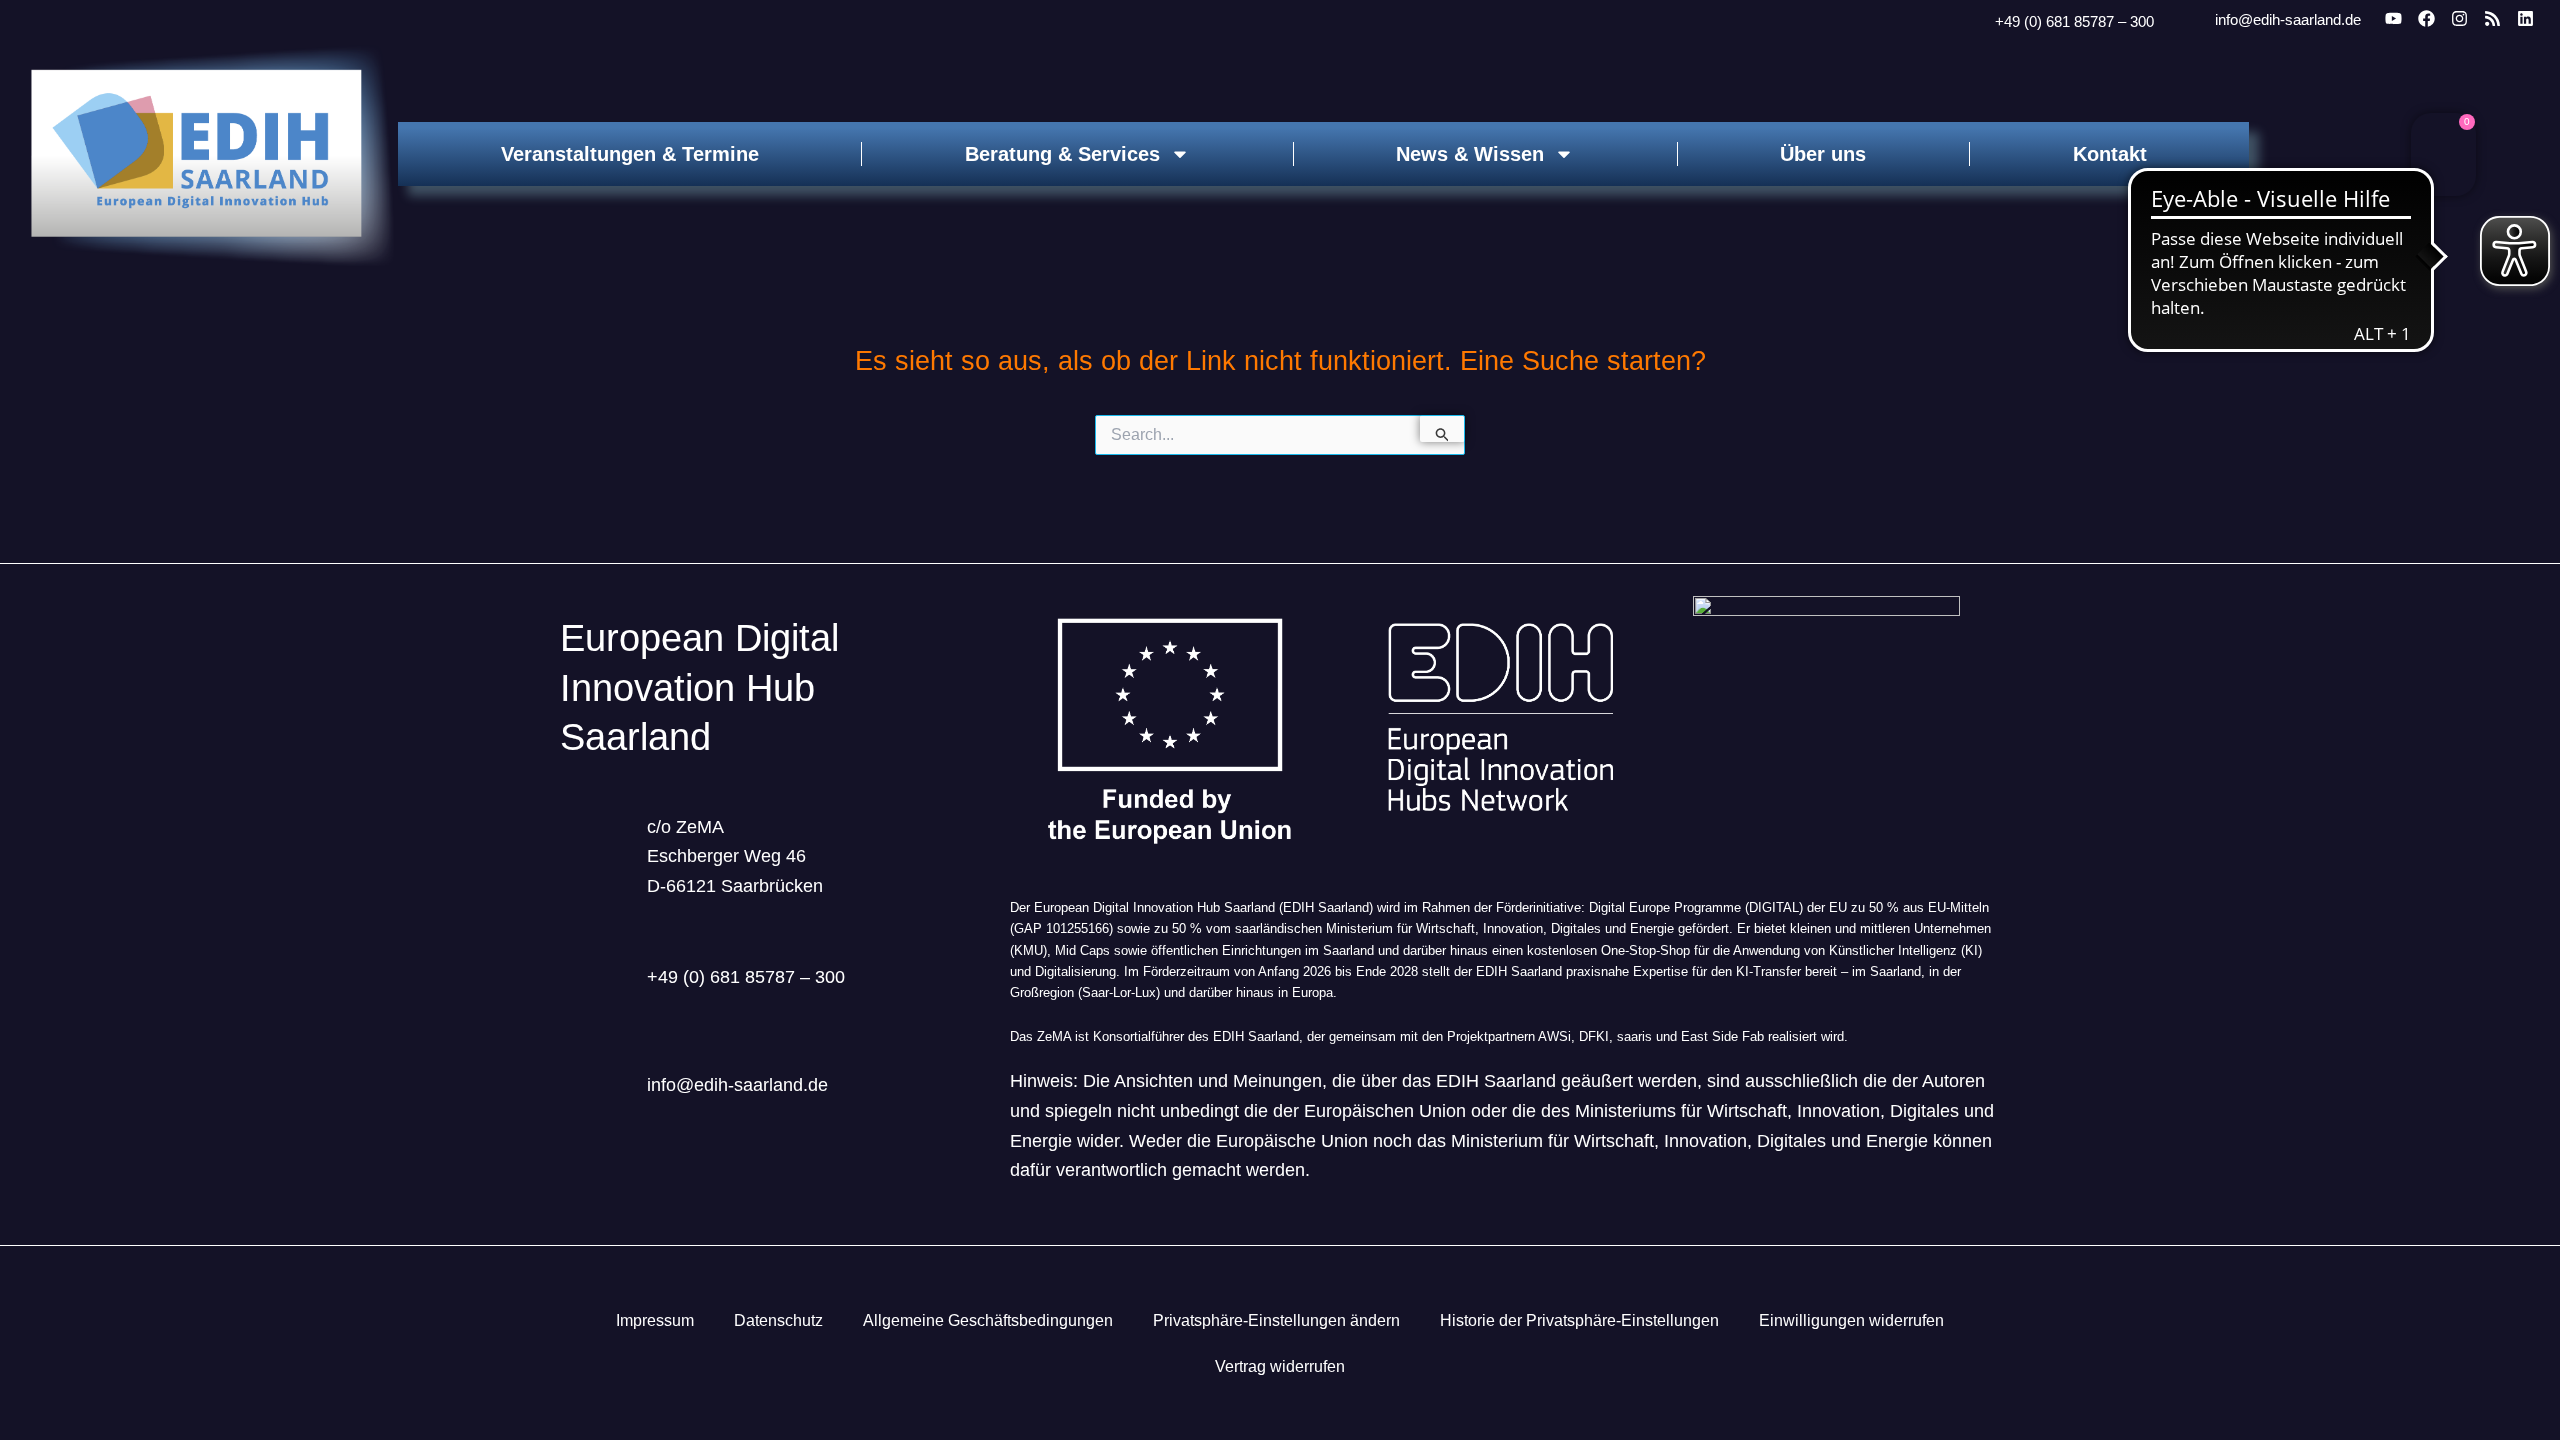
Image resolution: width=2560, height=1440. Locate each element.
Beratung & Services (1062, 154)
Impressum (655, 1320)
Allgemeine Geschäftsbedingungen (988, 1320)
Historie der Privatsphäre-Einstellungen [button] (1579, 1320)
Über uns (1823, 154)
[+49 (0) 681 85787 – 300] (1970, 22)
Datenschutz (778, 1320)
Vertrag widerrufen (1280, 1366)
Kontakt (2110, 154)
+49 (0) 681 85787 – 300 (2074, 21)
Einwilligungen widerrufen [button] (1851, 1320)
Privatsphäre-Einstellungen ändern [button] (1276, 1320)
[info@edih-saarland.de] (2188, 20)
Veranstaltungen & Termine (630, 154)
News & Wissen (1470, 154)
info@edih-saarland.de (2288, 19)
